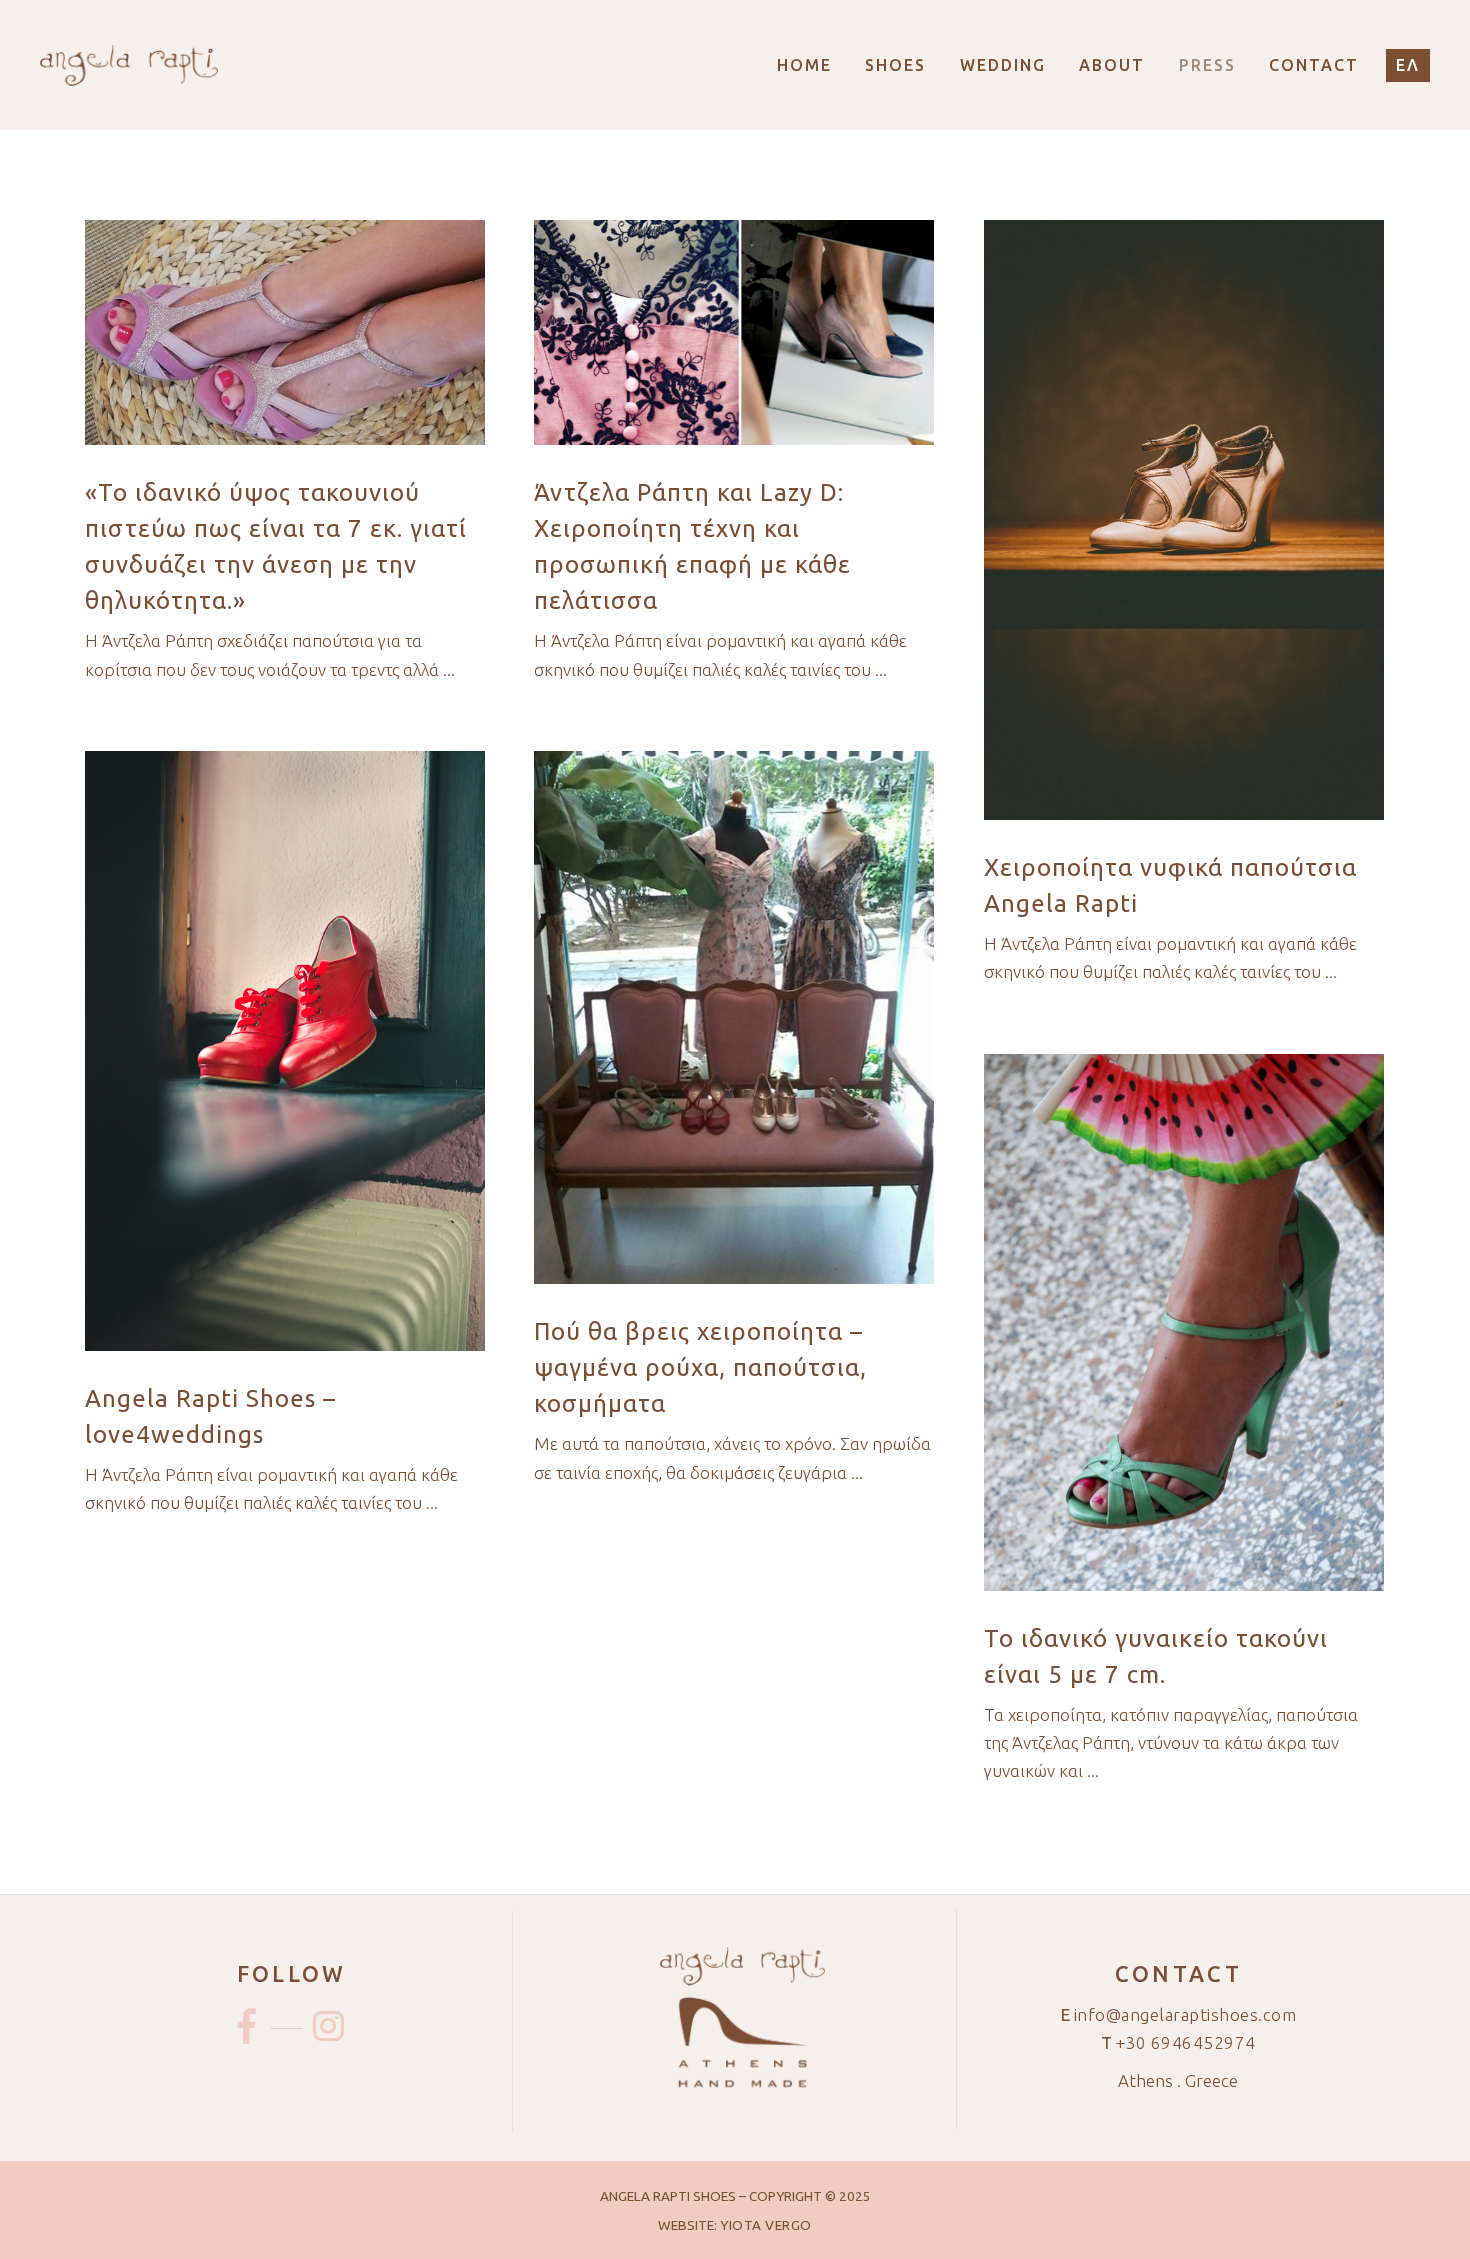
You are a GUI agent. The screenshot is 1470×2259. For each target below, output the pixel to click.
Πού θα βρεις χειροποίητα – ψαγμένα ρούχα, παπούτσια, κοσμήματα (700, 1367)
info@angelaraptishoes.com (1185, 2014)
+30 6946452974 (1186, 2042)
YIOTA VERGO (766, 2225)
